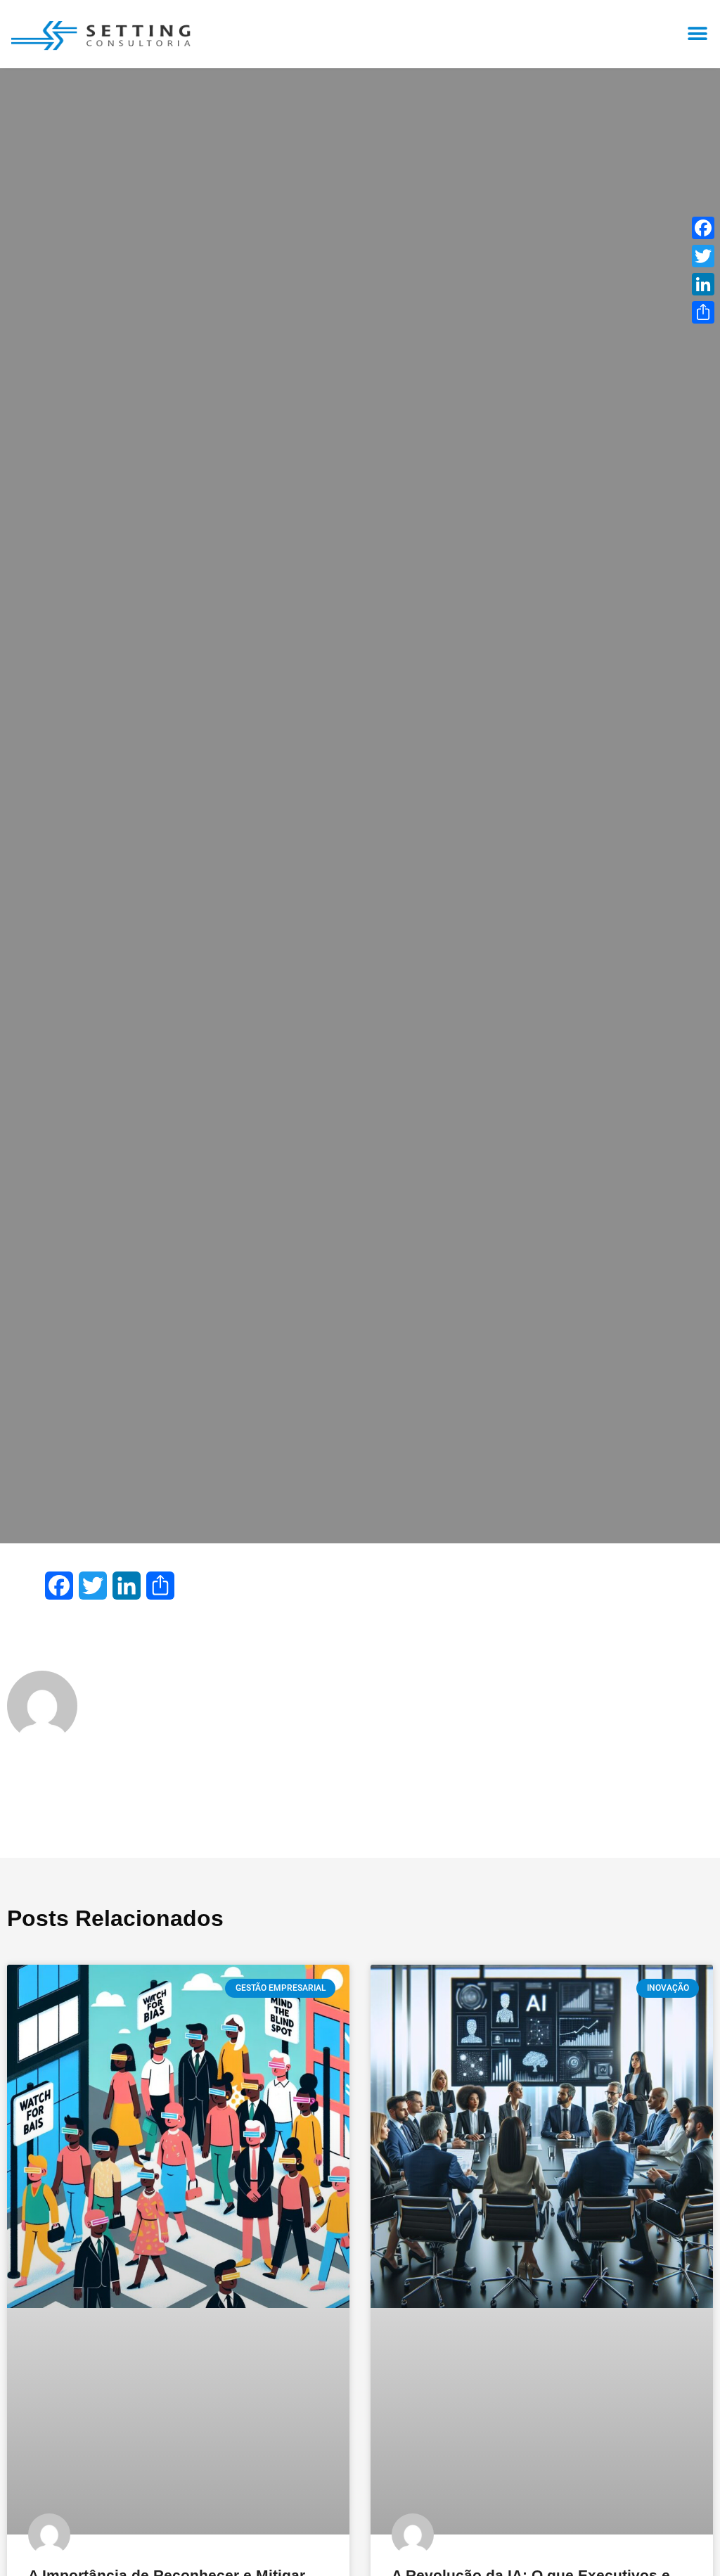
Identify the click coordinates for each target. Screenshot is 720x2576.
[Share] (703, 312)
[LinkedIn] (703, 284)
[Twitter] (703, 256)
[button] (697, 33)
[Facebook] (703, 228)
